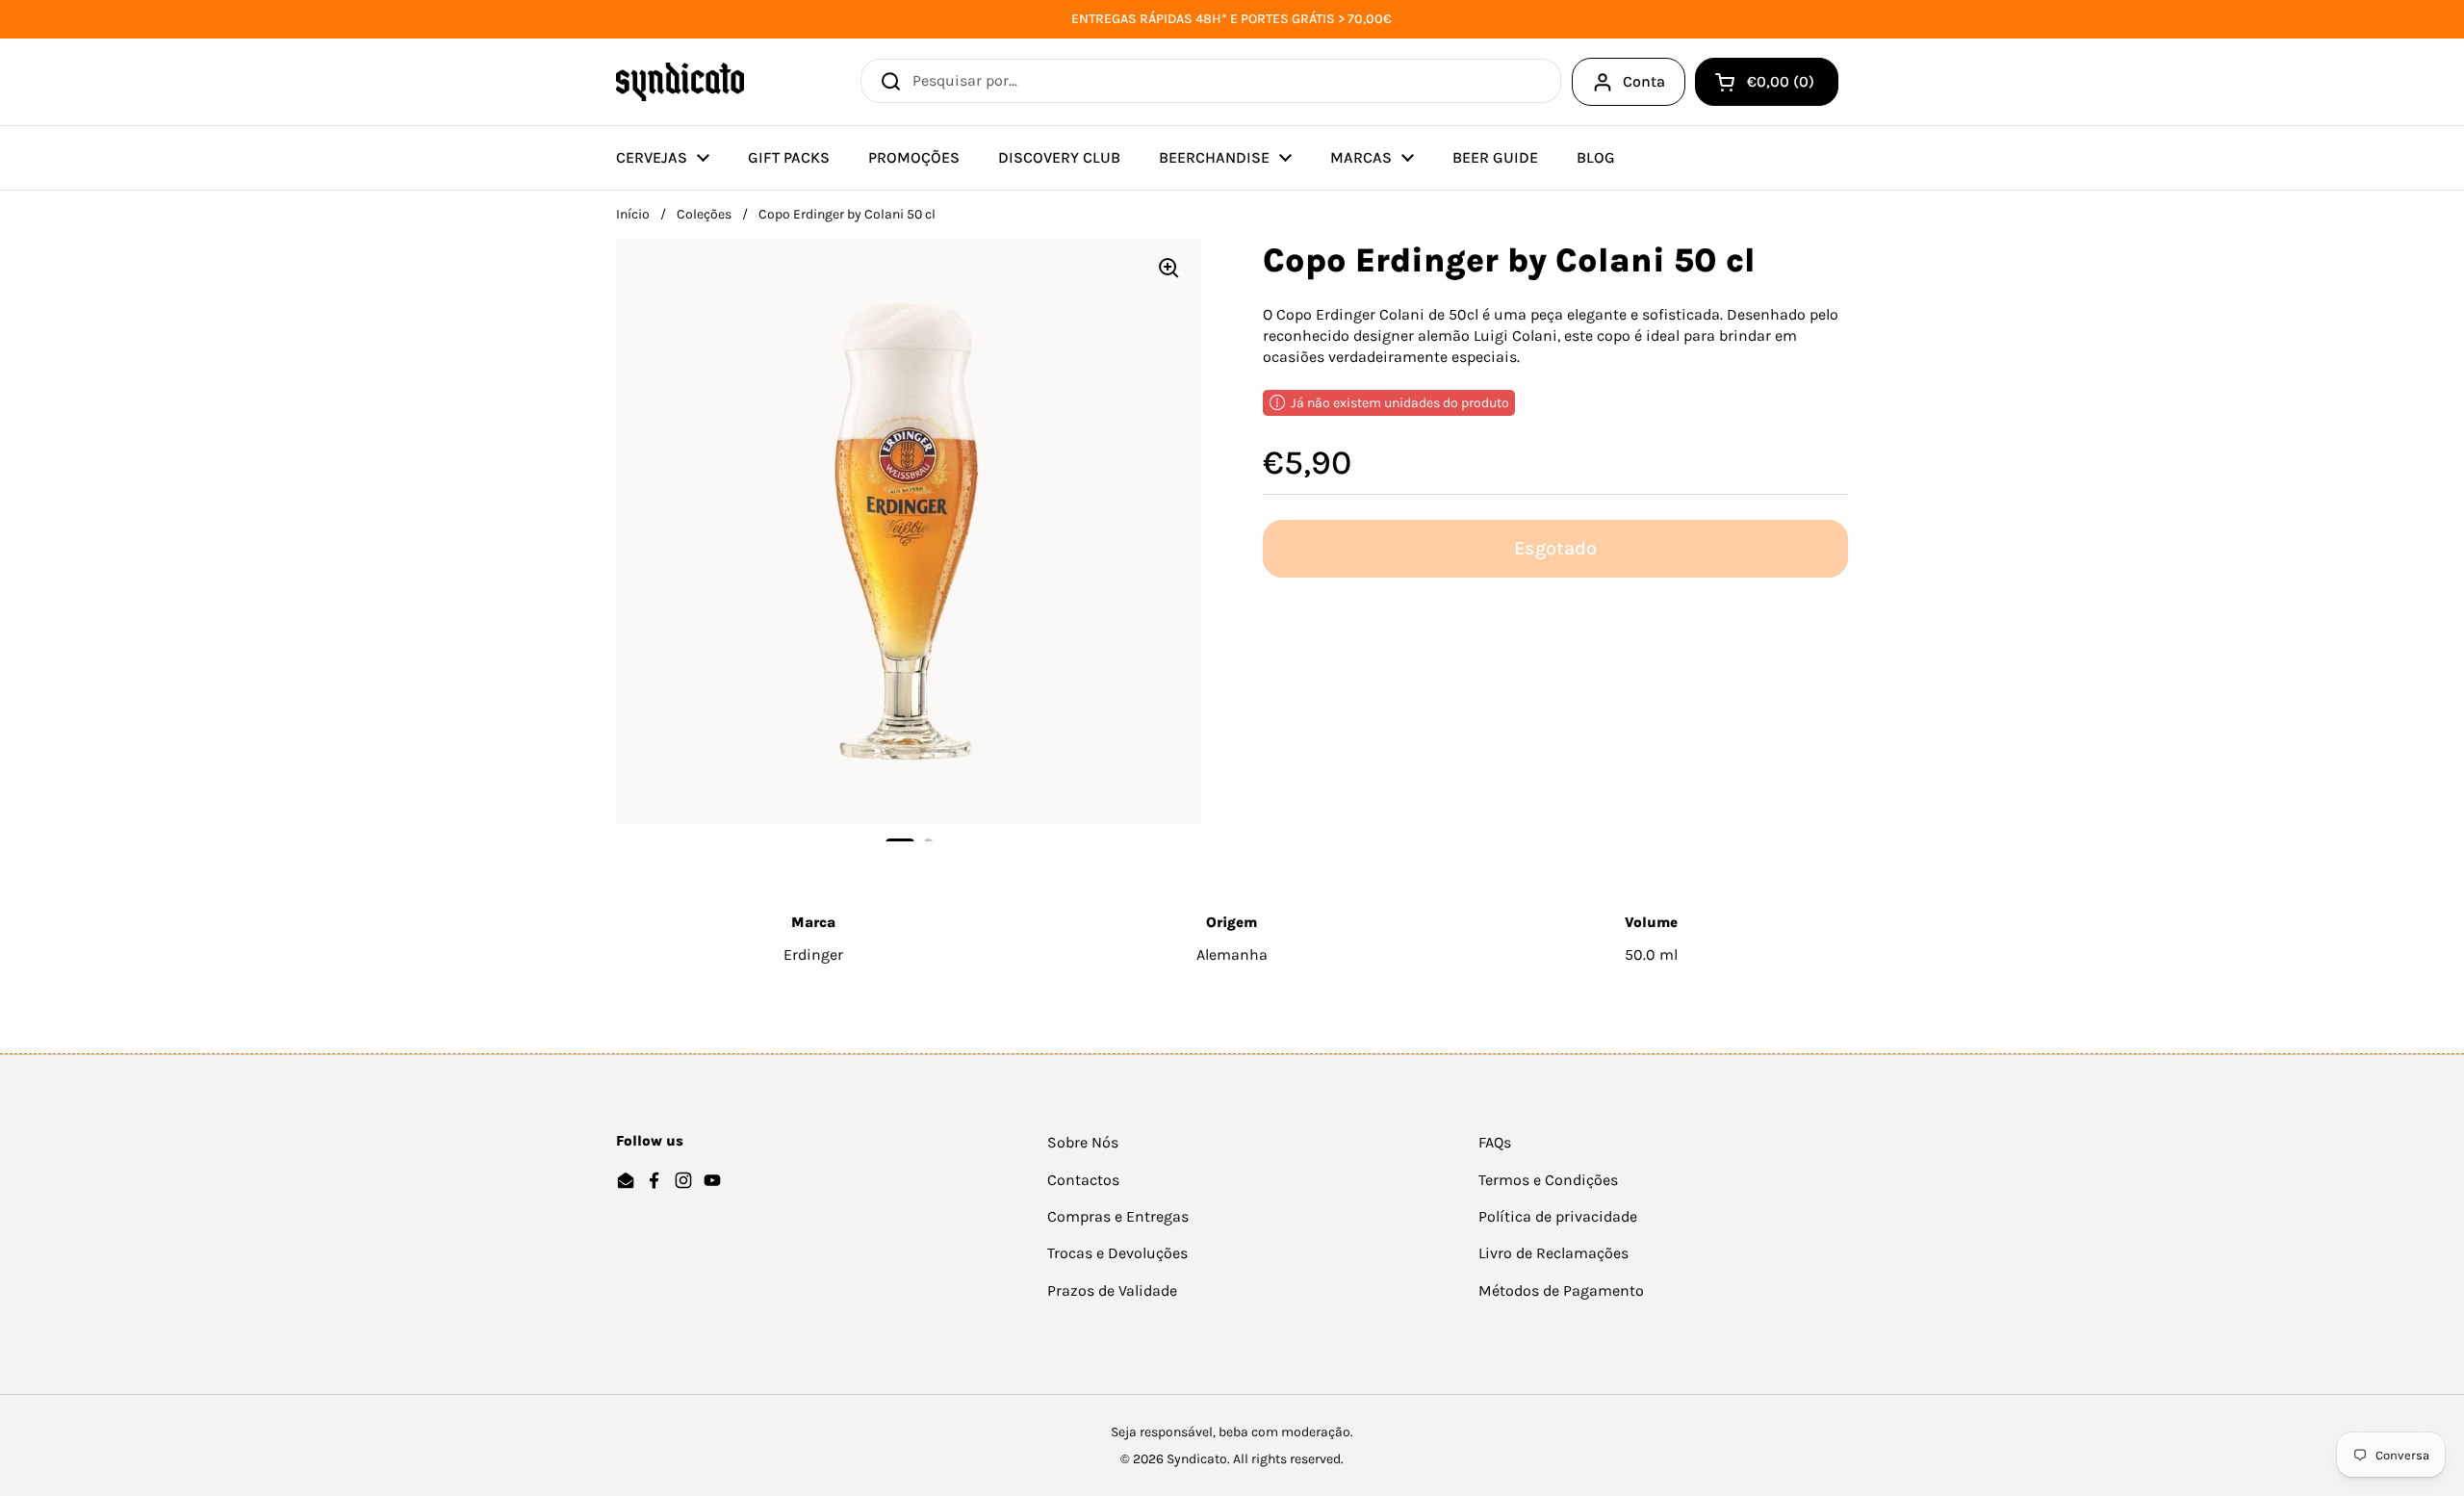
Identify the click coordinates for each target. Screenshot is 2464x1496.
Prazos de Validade (1112, 1290)
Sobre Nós (1083, 1142)
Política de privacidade (1558, 1216)
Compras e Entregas (1118, 1216)
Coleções (704, 214)
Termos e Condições (1548, 1180)
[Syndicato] (680, 82)
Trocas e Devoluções (1117, 1253)
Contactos (1083, 1180)
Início (633, 214)
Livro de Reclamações (1553, 1253)
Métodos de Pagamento (1561, 1290)
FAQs (1495, 1142)
